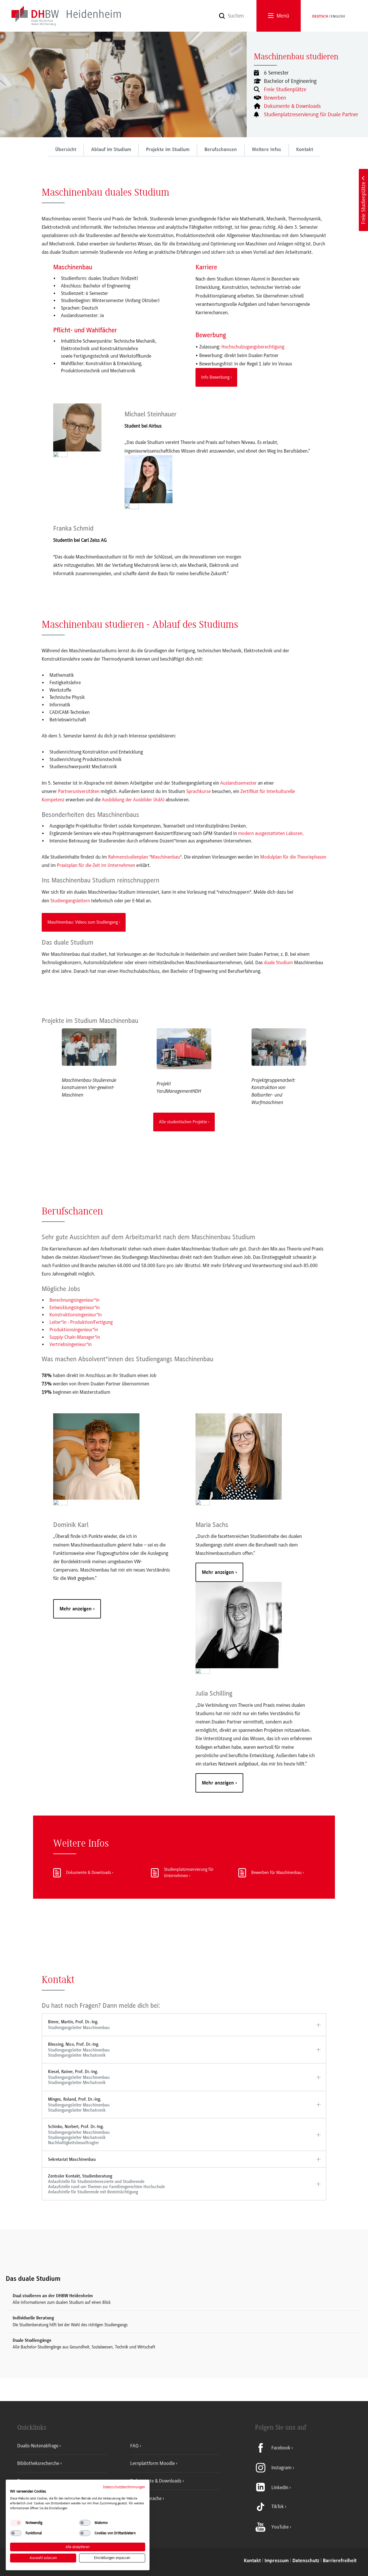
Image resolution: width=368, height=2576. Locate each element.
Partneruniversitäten (79, 791)
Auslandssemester (238, 783)
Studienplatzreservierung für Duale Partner (311, 115)
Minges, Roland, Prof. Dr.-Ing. (79, 2105)
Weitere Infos (267, 150)
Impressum (277, 2561)
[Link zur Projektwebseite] (184, 1049)
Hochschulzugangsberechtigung (253, 347)
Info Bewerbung (215, 377)
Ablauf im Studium (111, 150)
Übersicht (66, 150)
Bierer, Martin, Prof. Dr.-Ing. (79, 2025)
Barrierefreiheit (340, 2561)
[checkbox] (16, 2523)
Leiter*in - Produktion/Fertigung (81, 1322)
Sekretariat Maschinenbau (72, 2159)
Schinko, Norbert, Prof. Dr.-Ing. (79, 2134)
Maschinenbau (73, 267)
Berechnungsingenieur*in (74, 1300)
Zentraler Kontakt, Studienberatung (106, 2184)
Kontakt (305, 150)
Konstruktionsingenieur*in (76, 1315)
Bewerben (275, 98)
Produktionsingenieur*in (74, 1330)
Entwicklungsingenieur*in (75, 1307)
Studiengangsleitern (70, 901)
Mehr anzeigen (76, 1609)
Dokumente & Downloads (292, 106)
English (338, 17)
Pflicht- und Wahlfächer (85, 330)
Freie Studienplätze (285, 89)
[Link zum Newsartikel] (89, 1047)
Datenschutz (306, 2561)
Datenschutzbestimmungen (124, 2487)
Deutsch (320, 17)
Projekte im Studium (168, 150)
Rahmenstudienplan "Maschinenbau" (145, 857)
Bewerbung (211, 335)
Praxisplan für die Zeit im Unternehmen (96, 865)
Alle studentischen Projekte (183, 1122)
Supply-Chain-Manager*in (75, 1337)
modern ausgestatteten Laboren (270, 833)
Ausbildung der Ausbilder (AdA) (133, 800)
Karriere (206, 267)
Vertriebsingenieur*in (71, 1344)
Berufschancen (221, 150)
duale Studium (278, 962)
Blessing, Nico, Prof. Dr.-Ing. (79, 2050)
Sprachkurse (199, 791)
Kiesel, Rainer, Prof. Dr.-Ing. (79, 2077)
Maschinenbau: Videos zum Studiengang (83, 922)
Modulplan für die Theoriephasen (293, 857)
